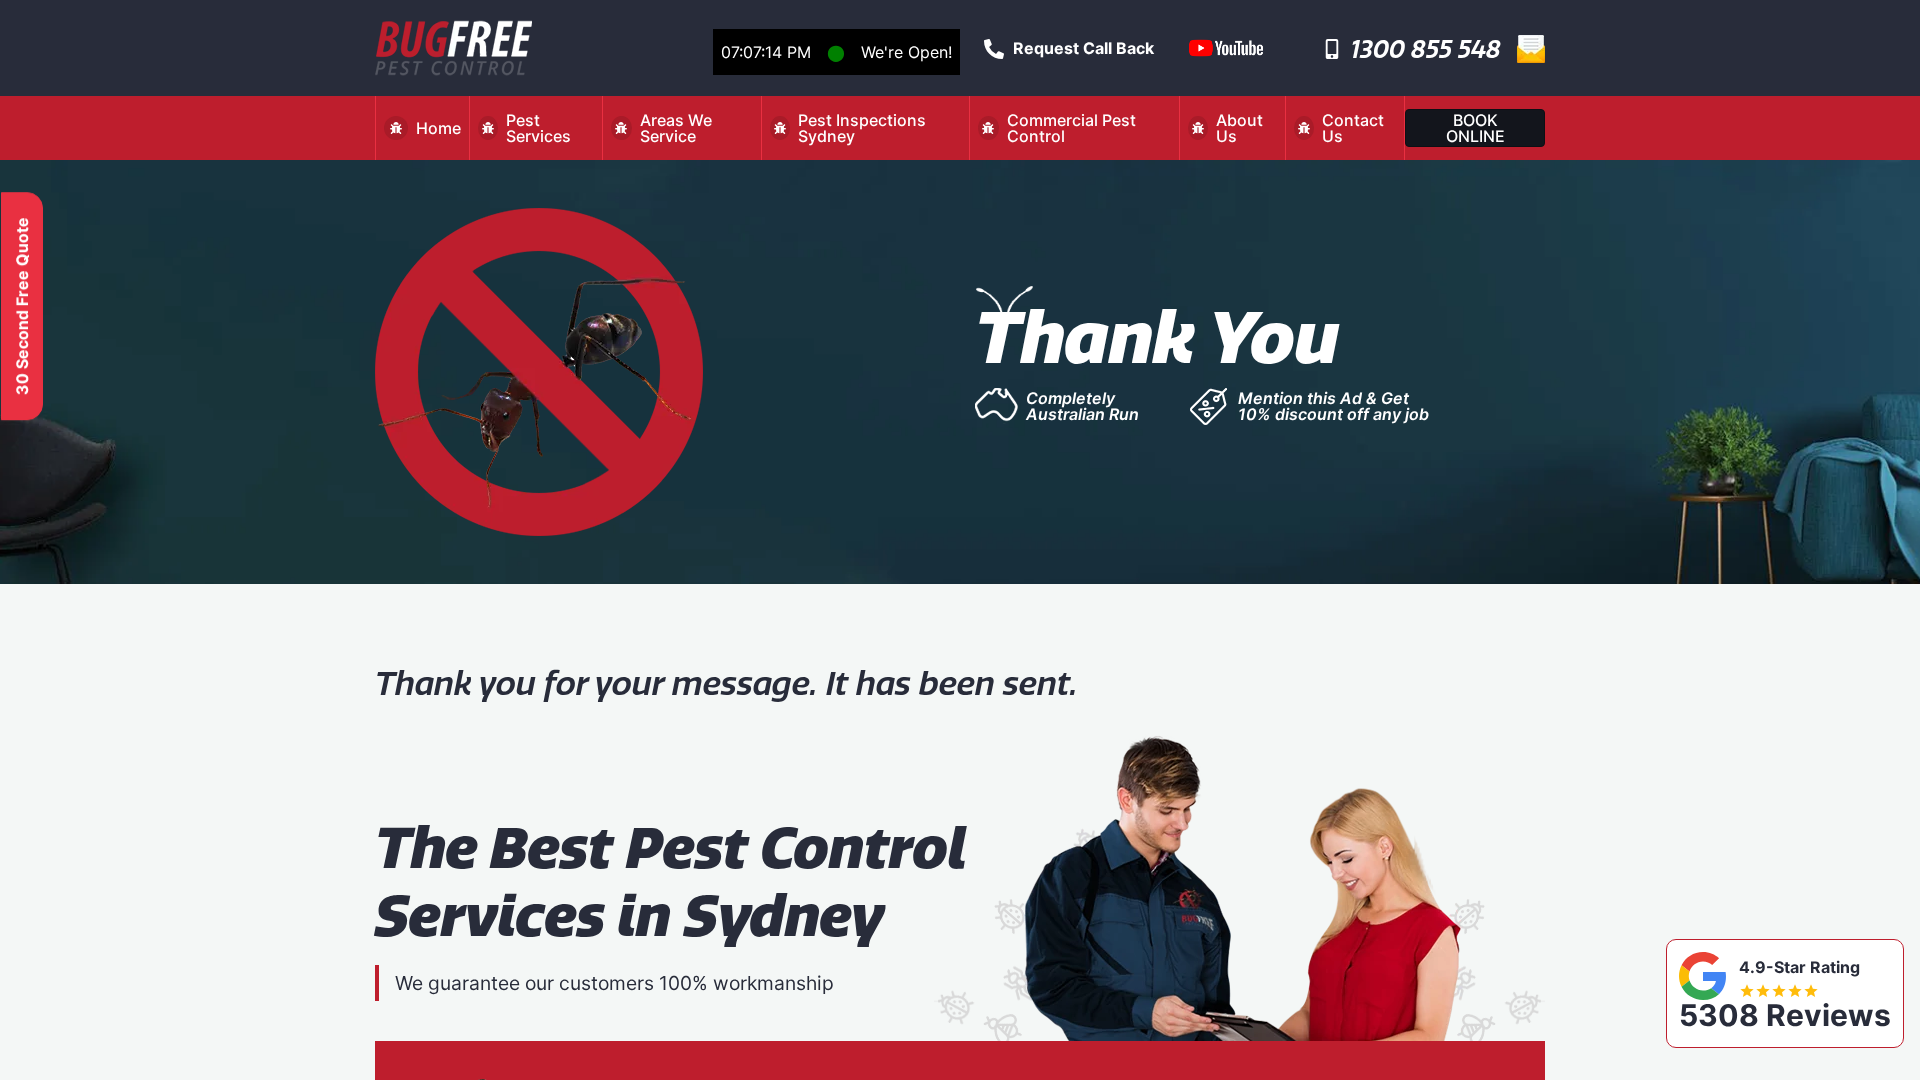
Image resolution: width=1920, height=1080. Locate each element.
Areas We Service (676, 128)
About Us (1239, 128)
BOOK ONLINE (1475, 128)
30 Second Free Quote (22, 306)
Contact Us (1353, 128)
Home (438, 128)
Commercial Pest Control (1071, 128)
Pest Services (538, 128)
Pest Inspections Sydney (862, 128)
